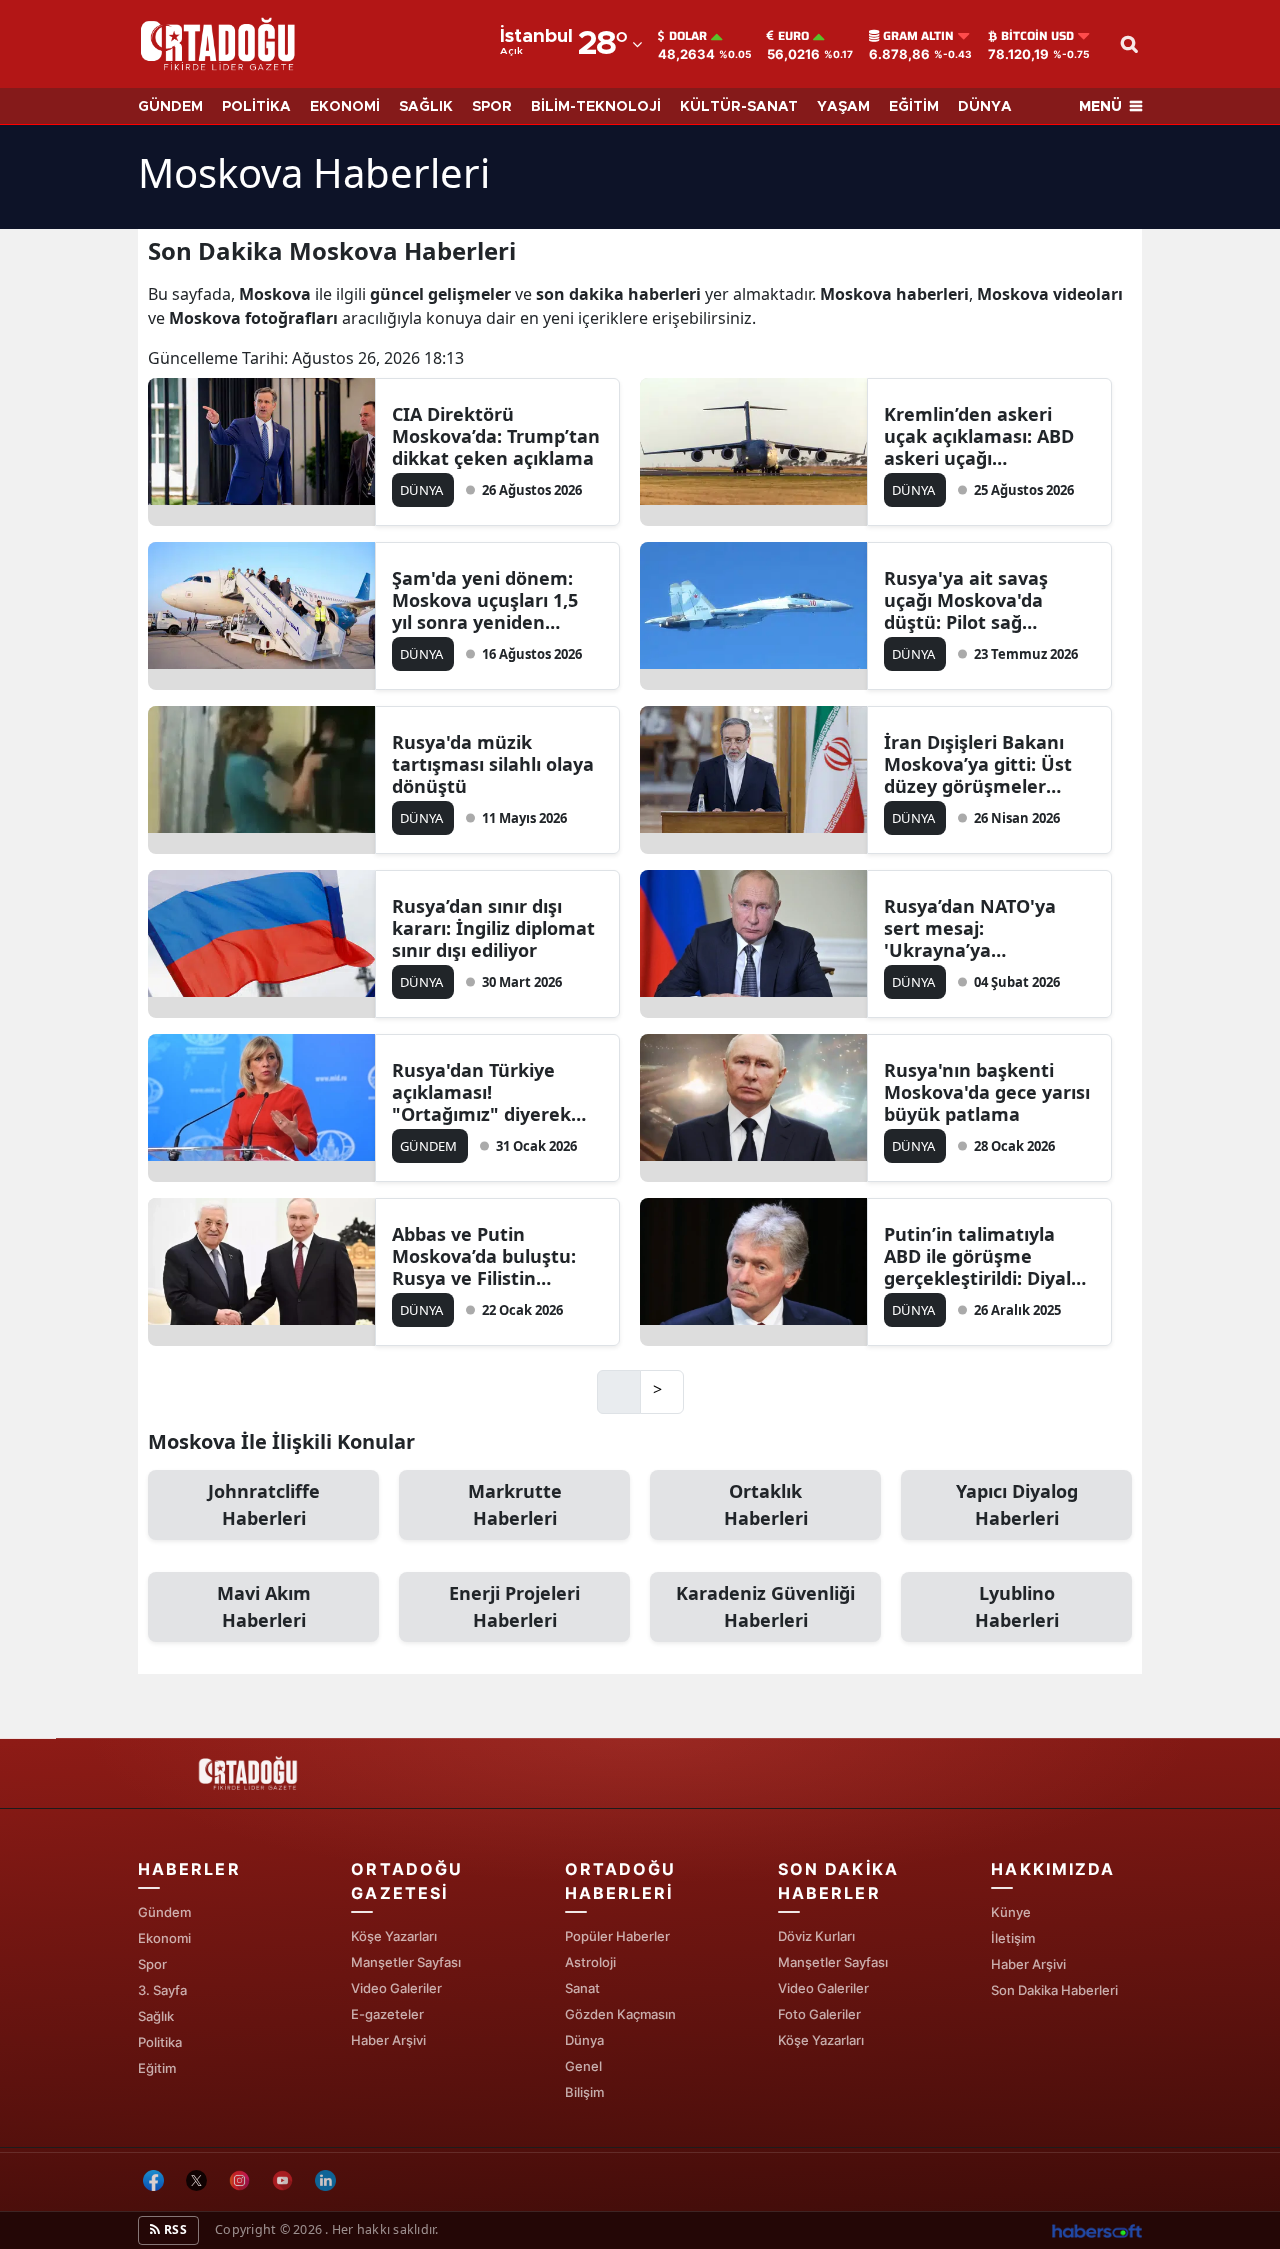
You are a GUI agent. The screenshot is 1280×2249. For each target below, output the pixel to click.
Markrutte (515, 1504)
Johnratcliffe (264, 1504)
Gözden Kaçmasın (620, 2014)
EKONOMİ (345, 107)
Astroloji (590, 1962)
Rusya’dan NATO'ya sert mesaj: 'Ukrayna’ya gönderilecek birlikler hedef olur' (979, 928)
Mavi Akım (264, 1606)
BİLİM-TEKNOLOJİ (596, 107)
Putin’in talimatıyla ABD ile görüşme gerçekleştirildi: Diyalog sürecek (988, 1256)
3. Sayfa (162, 1990)
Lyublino (1017, 1606)
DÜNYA (985, 107)
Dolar (688, 36)
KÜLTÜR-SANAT (739, 107)
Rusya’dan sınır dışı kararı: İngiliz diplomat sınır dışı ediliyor (493, 928)
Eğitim (157, 2068)
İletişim (1013, 1938)
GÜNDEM (170, 107)
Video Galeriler (396, 1988)
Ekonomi (164, 1938)
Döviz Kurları (816, 1936)
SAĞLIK (426, 107)
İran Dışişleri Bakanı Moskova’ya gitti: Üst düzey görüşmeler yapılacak (978, 764)
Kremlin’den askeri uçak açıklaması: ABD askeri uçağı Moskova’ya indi (979, 436)
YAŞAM (843, 107)
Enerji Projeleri (514, 1606)
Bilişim (584, 2092)
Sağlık (156, 2016)
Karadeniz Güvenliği (765, 1606)
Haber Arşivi (388, 2040)
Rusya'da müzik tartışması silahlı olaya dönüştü (493, 764)
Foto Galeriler (819, 2014)
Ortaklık (766, 1504)
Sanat (582, 1988)
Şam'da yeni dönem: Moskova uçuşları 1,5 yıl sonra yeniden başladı (485, 600)
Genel (583, 2066)
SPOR (492, 107)
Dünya (584, 2040)
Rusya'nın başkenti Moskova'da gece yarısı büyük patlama (987, 1092)
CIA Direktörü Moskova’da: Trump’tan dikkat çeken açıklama (496, 436)
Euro (793, 36)
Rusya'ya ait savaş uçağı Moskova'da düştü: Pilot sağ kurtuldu (966, 600)
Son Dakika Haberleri (1054, 1990)
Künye (1011, 1912)
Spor (152, 1964)
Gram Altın (918, 36)
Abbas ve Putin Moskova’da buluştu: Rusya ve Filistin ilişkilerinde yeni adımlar (484, 1256)
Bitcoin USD (1037, 36)
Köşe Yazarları (394, 1936)
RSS (174, 2229)
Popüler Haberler (617, 1936)
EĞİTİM (914, 107)
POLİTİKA (256, 107)
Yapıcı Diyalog (1017, 1504)
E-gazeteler (387, 2014)
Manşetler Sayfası (406, 1962)
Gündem (164, 1912)
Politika (160, 2042)
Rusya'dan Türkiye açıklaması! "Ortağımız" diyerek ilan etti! (481, 1092)
